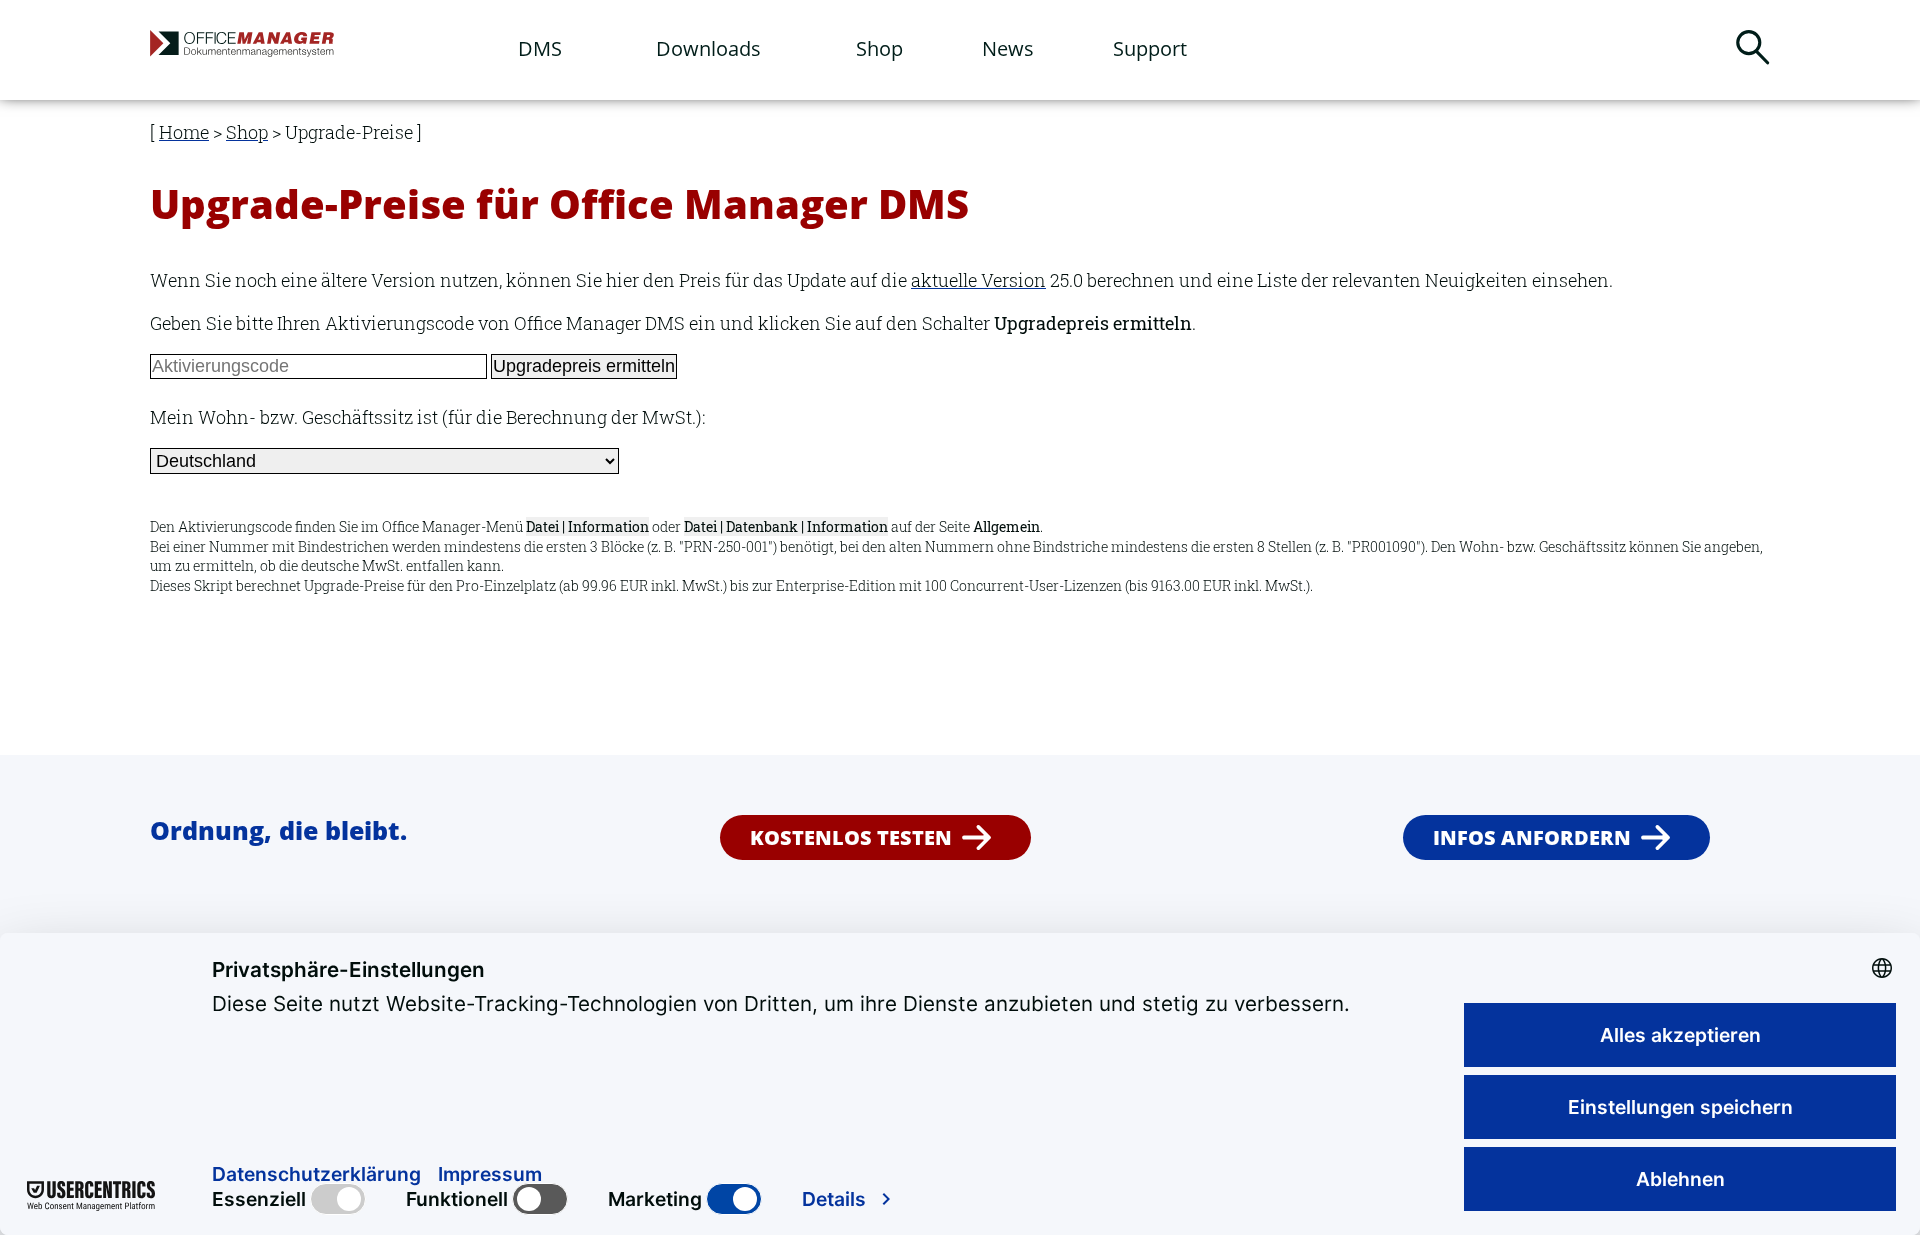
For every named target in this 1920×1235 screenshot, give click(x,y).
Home (184, 132)
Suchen (1752, 47)
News (1008, 48)
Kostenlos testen (851, 837)
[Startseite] (295, 51)
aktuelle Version (978, 280)
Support (1150, 48)
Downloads (708, 48)
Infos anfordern (1532, 837)
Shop (879, 48)
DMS (540, 48)
